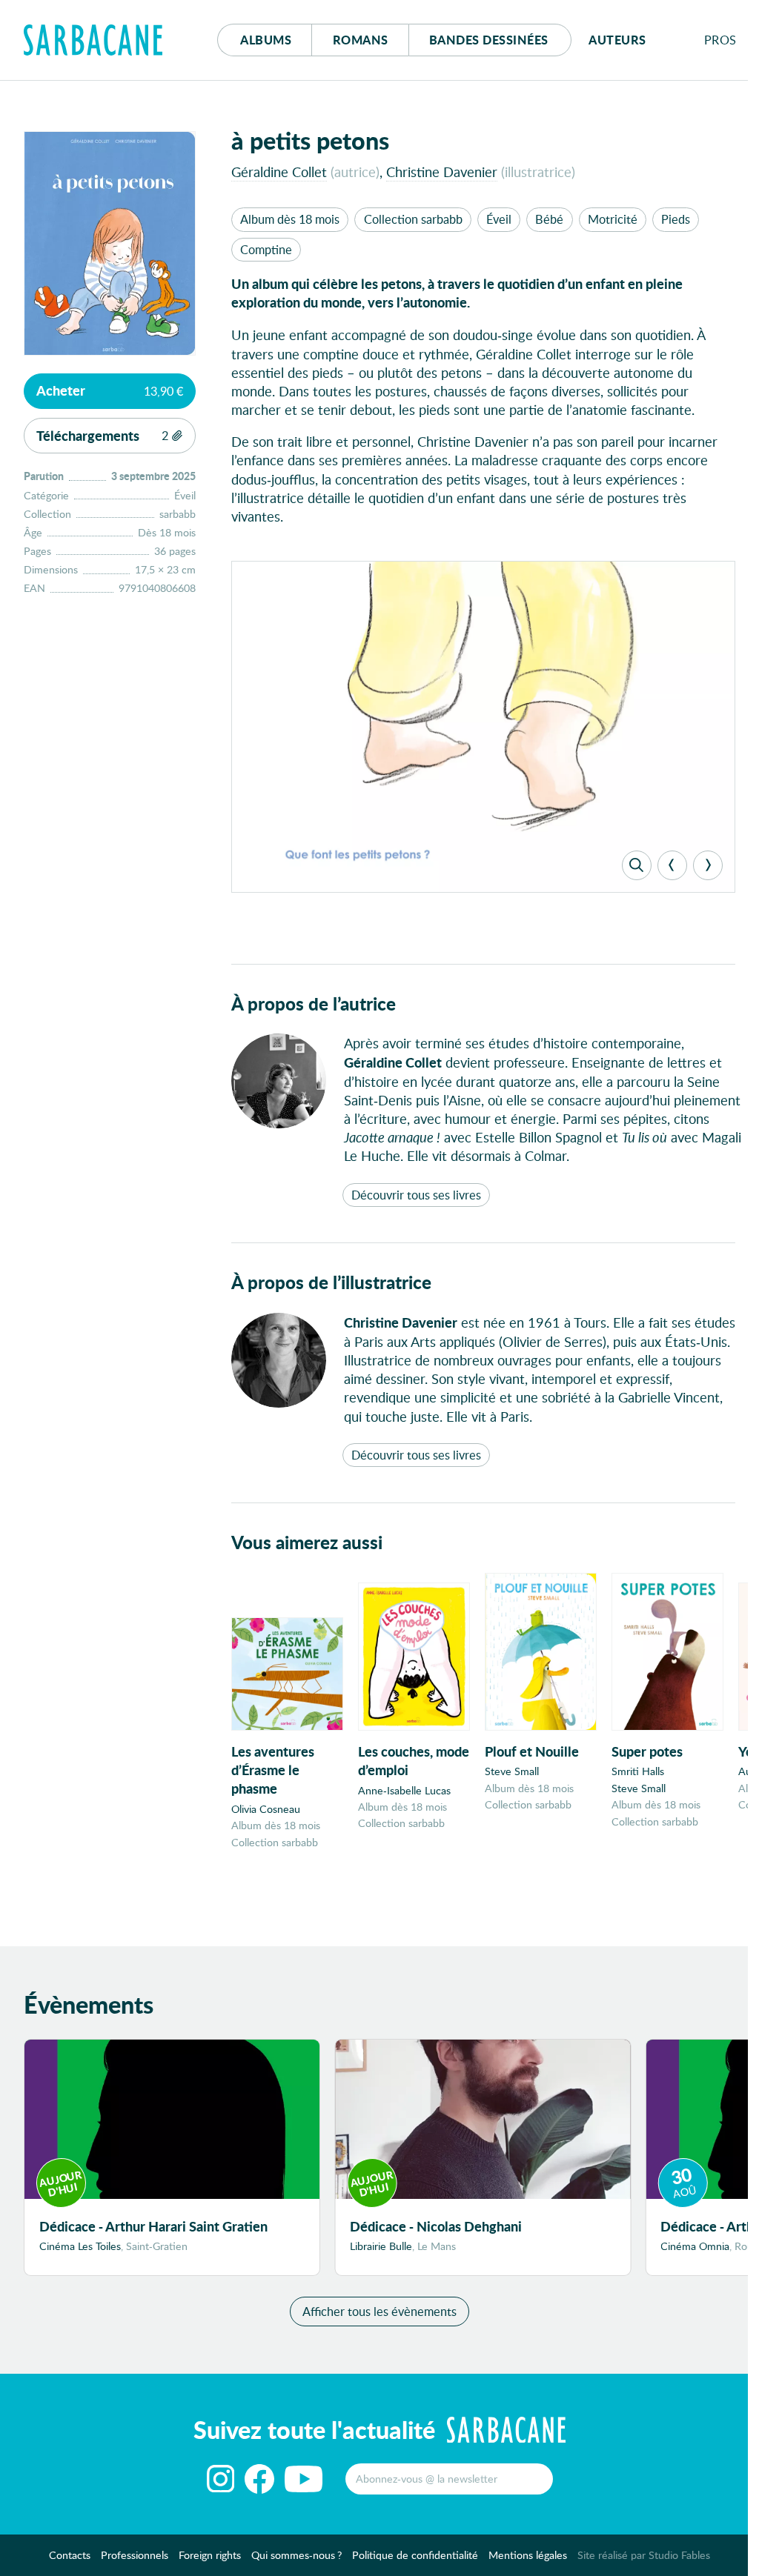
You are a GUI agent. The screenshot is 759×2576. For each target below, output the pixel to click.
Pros (720, 40)
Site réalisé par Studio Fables (644, 2555)
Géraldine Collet (279, 172)
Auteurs (617, 40)
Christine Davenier (442, 172)
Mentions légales (528, 2555)
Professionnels (135, 2555)
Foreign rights (210, 2555)
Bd (489, 40)
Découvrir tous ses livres (416, 1195)
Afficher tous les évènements (379, 2311)
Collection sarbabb (413, 219)
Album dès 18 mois (290, 219)
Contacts (70, 2555)
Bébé (549, 219)
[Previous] (672, 865)
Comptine (266, 249)
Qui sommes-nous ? (296, 2555)
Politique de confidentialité (415, 2555)
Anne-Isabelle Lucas (404, 1790)
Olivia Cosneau (266, 1809)
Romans (361, 40)
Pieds (676, 219)
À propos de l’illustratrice (331, 1282)
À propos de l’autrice (314, 1004)
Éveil (499, 219)
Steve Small (512, 1771)
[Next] (708, 865)
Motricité (613, 219)
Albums (266, 40)
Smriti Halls (638, 1771)
